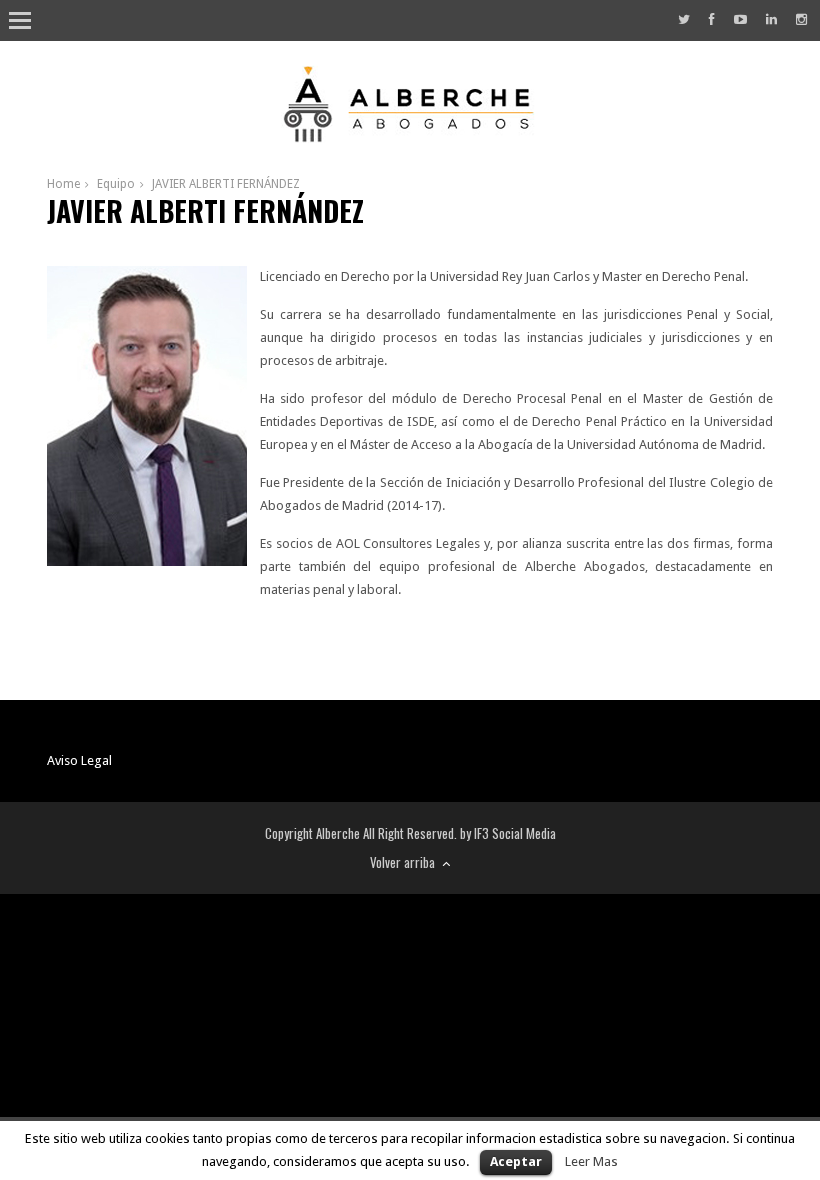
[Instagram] (801, 19)
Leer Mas (591, 1161)
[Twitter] (684, 19)
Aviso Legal (79, 760)
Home (63, 184)
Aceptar (516, 1161)
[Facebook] (712, 19)
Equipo (116, 184)
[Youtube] (740, 19)
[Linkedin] (771, 19)
